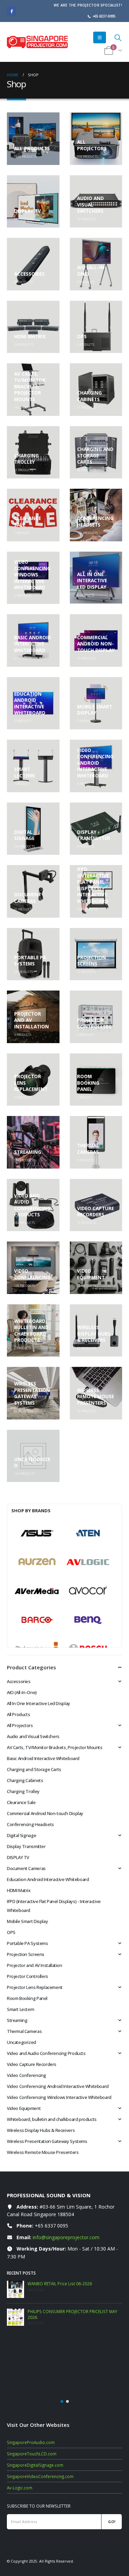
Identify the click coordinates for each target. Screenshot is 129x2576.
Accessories (19, 1681)
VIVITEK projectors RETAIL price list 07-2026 (69, 2284)
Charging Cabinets (25, 1780)
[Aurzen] (37, 1562)
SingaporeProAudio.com (31, 2406)
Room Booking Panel (27, 1998)
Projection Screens (26, 1954)
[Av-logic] (88, 1562)
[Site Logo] (37, 42)
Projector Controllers (28, 1976)
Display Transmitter (26, 1846)
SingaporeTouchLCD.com (32, 2418)
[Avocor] (88, 1591)
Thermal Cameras (24, 2031)
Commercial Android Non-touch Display (45, 1813)
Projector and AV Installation (35, 1965)
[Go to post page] (15, 2289)
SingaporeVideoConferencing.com (40, 2440)
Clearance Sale (21, 1802)
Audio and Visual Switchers (33, 1736)
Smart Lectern (21, 2009)
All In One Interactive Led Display (39, 1703)
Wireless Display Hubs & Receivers (41, 2130)
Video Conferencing (26, 2075)
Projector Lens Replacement (35, 1987)
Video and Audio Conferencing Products (46, 2053)
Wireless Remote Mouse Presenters (43, 2152)
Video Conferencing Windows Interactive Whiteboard (59, 2097)
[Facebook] (12, 11)
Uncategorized (21, 2042)
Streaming (17, 2020)
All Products (18, 1714)
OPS (11, 1932)
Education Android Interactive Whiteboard (48, 1879)
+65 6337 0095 (51, 2226)
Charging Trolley (23, 1791)
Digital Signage (21, 1835)
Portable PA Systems (28, 1943)
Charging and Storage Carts (34, 1769)
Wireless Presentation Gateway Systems (47, 2141)
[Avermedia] (37, 1591)
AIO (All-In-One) (22, 1692)
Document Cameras (26, 1868)
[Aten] (88, 1533)
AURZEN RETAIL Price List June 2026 (61, 2311)
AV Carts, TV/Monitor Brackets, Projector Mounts (55, 1747)
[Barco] (37, 1620)
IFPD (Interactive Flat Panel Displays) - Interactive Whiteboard (54, 1906)
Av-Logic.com (20, 2452)
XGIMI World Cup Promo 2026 (57, 2339)
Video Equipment (24, 2108)
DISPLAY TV (18, 1857)
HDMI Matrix (19, 1890)
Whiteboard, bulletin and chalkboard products (52, 2119)
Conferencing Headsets (30, 1824)
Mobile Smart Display (27, 1921)
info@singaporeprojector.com (66, 2237)
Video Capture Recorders (32, 2064)
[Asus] (37, 1533)
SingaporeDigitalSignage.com (35, 2429)
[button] (100, 37)
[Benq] (88, 1620)
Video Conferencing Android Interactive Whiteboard (58, 2086)
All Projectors (20, 1725)
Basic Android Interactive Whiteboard (43, 1758)
